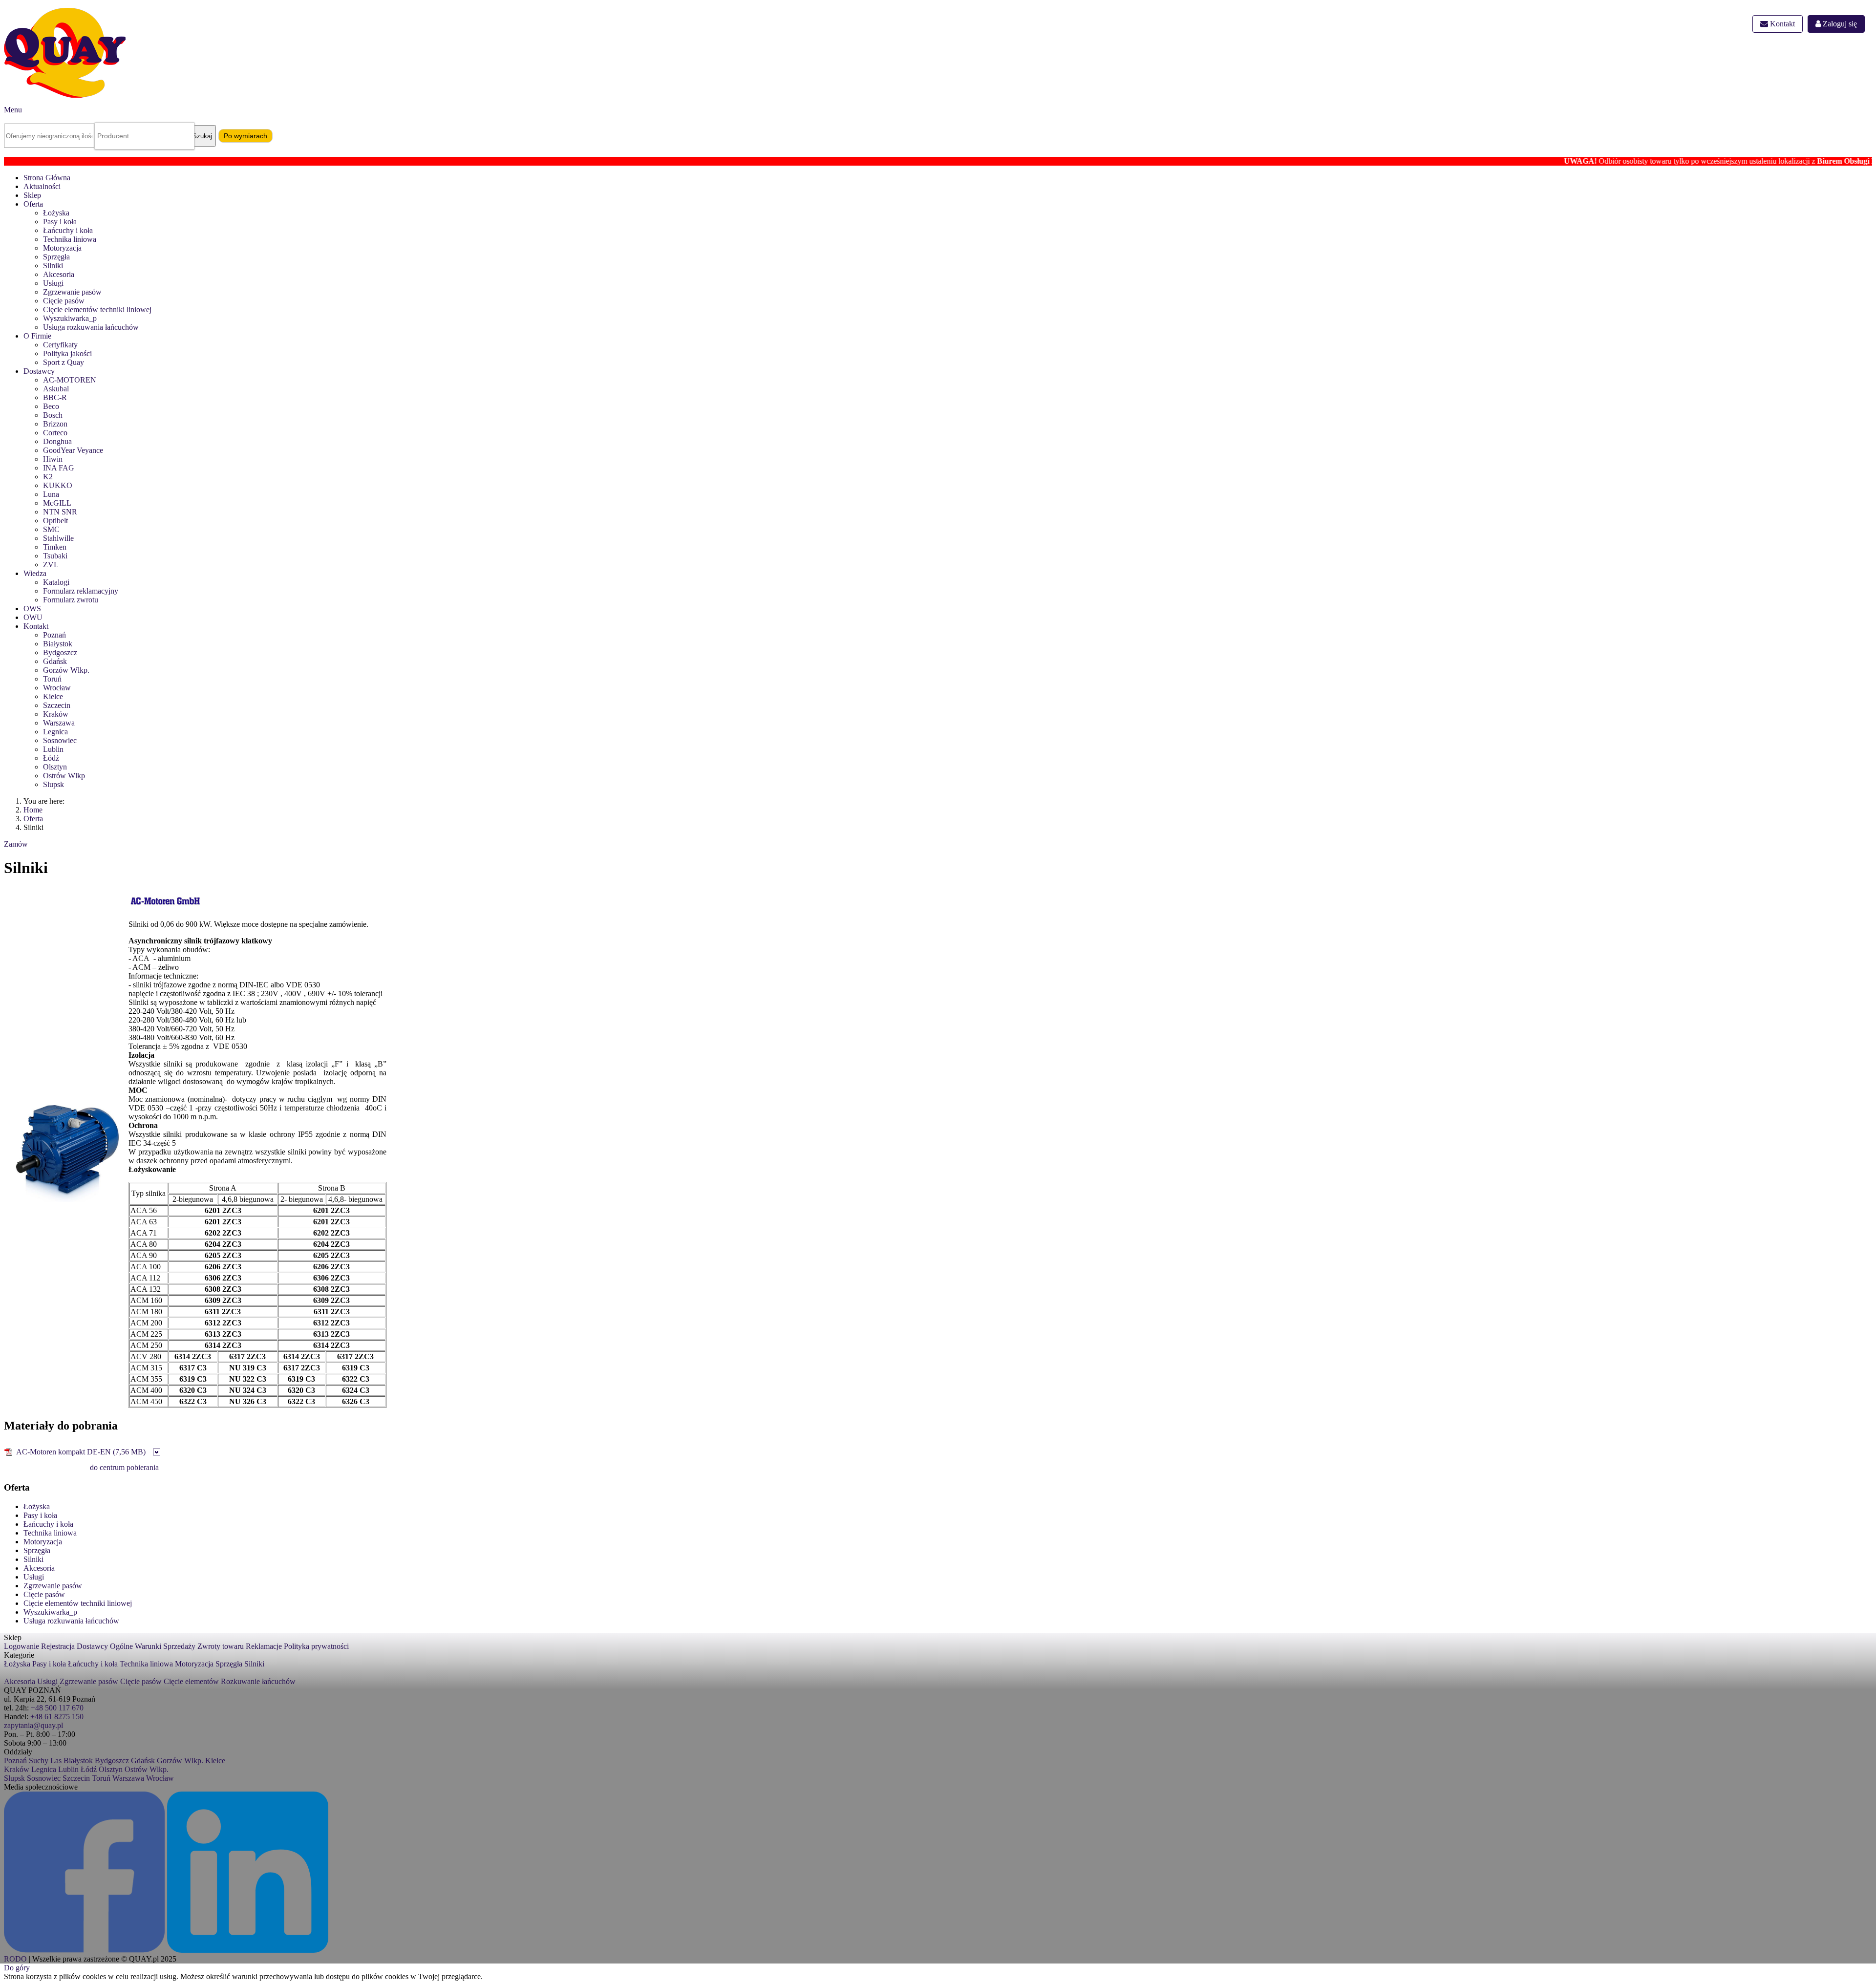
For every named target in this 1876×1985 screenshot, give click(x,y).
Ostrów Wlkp (64, 776)
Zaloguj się (1839, 24)
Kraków (56, 714)
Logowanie (21, 1646)
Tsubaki (55, 556)
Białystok (58, 644)
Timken (55, 547)
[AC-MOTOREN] (165, 909)
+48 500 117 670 (57, 1708)
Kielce (53, 696)
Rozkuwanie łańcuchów (258, 1681)
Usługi (53, 283)
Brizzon (55, 424)
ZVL (51, 565)
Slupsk (53, 784)
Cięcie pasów (64, 301)
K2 (48, 477)
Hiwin (53, 459)
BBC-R (55, 397)
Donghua (57, 441)
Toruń (52, 679)
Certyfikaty (60, 345)
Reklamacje (264, 1646)
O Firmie (37, 336)
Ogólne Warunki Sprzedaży (153, 1646)
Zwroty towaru (221, 1646)
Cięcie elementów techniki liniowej (97, 309)
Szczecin (57, 705)
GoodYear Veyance (73, 450)
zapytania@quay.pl (33, 1725)
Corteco (55, 433)
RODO (15, 1959)
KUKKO (58, 485)
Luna (51, 494)
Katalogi (56, 582)
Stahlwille (58, 538)
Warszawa (59, 723)
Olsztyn (55, 767)
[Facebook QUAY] (85, 1950)
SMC (51, 529)
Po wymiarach (245, 136)
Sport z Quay (64, 362)
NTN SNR (60, 512)
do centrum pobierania (124, 1467)
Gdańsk (55, 661)
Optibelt (55, 521)
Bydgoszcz (60, 652)
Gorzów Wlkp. (66, 670)
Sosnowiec (60, 740)
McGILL (57, 503)
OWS (32, 608)
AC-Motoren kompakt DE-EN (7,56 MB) (81, 1452)
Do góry (17, 1968)
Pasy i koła (60, 222)
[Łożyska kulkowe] (157, 1453)
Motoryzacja (62, 248)
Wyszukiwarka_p (70, 318)
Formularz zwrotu (71, 600)
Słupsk (14, 1778)
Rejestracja (58, 1646)
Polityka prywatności (316, 1646)
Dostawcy (39, 371)
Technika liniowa (70, 239)
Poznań (54, 635)
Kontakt (1781, 24)
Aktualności (42, 186)
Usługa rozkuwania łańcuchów (91, 327)
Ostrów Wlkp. (147, 1769)
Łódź (51, 758)
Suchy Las (45, 1761)
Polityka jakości (67, 353)
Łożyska (56, 213)
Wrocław (57, 688)
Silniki (53, 266)
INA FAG (59, 468)
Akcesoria (59, 274)
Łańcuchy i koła (68, 230)
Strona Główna (47, 178)
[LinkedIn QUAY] (248, 1950)
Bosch (53, 415)
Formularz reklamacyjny (81, 591)
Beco (51, 406)
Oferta (33, 204)
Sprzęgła (56, 257)
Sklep (32, 195)
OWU (33, 617)
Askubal (56, 389)
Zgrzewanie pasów (72, 292)
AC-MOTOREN (70, 380)
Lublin (53, 749)
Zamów (16, 844)
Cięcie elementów (191, 1681)
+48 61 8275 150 (57, 1717)
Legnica (55, 732)
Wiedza (35, 573)
